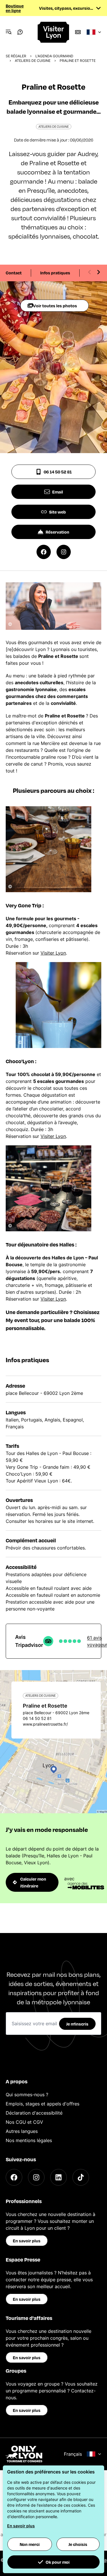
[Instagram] (36, 2177)
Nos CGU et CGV (24, 2122)
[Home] (54, 32)
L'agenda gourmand (54, 56)
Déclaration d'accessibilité (34, 2113)
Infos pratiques (55, 273)
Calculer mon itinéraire (33, 1882)
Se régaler (16, 56)
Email (58, 492)
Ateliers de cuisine (33, 61)
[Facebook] (14, 2177)
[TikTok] (81, 2177)
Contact (14, 273)
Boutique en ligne (15, 8)
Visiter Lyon (53, 953)
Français (73, 2454)
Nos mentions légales (29, 2140)
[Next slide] (98, 272)
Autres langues (22, 2131)
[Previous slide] (90, 272)
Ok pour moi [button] (58, 2562)
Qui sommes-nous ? (27, 2095)
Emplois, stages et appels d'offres (43, 2104)
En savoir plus (27, 2241)
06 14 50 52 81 (58, 472)
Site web (57, 512)
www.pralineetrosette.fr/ (45, 1724)
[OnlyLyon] (24, 2454)
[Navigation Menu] (9, 32)
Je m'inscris (77, 2024)
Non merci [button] (30, 2544)
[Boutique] (78, 32)
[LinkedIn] (58, 2177)
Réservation (57, 532)
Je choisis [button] (78, 2544)
